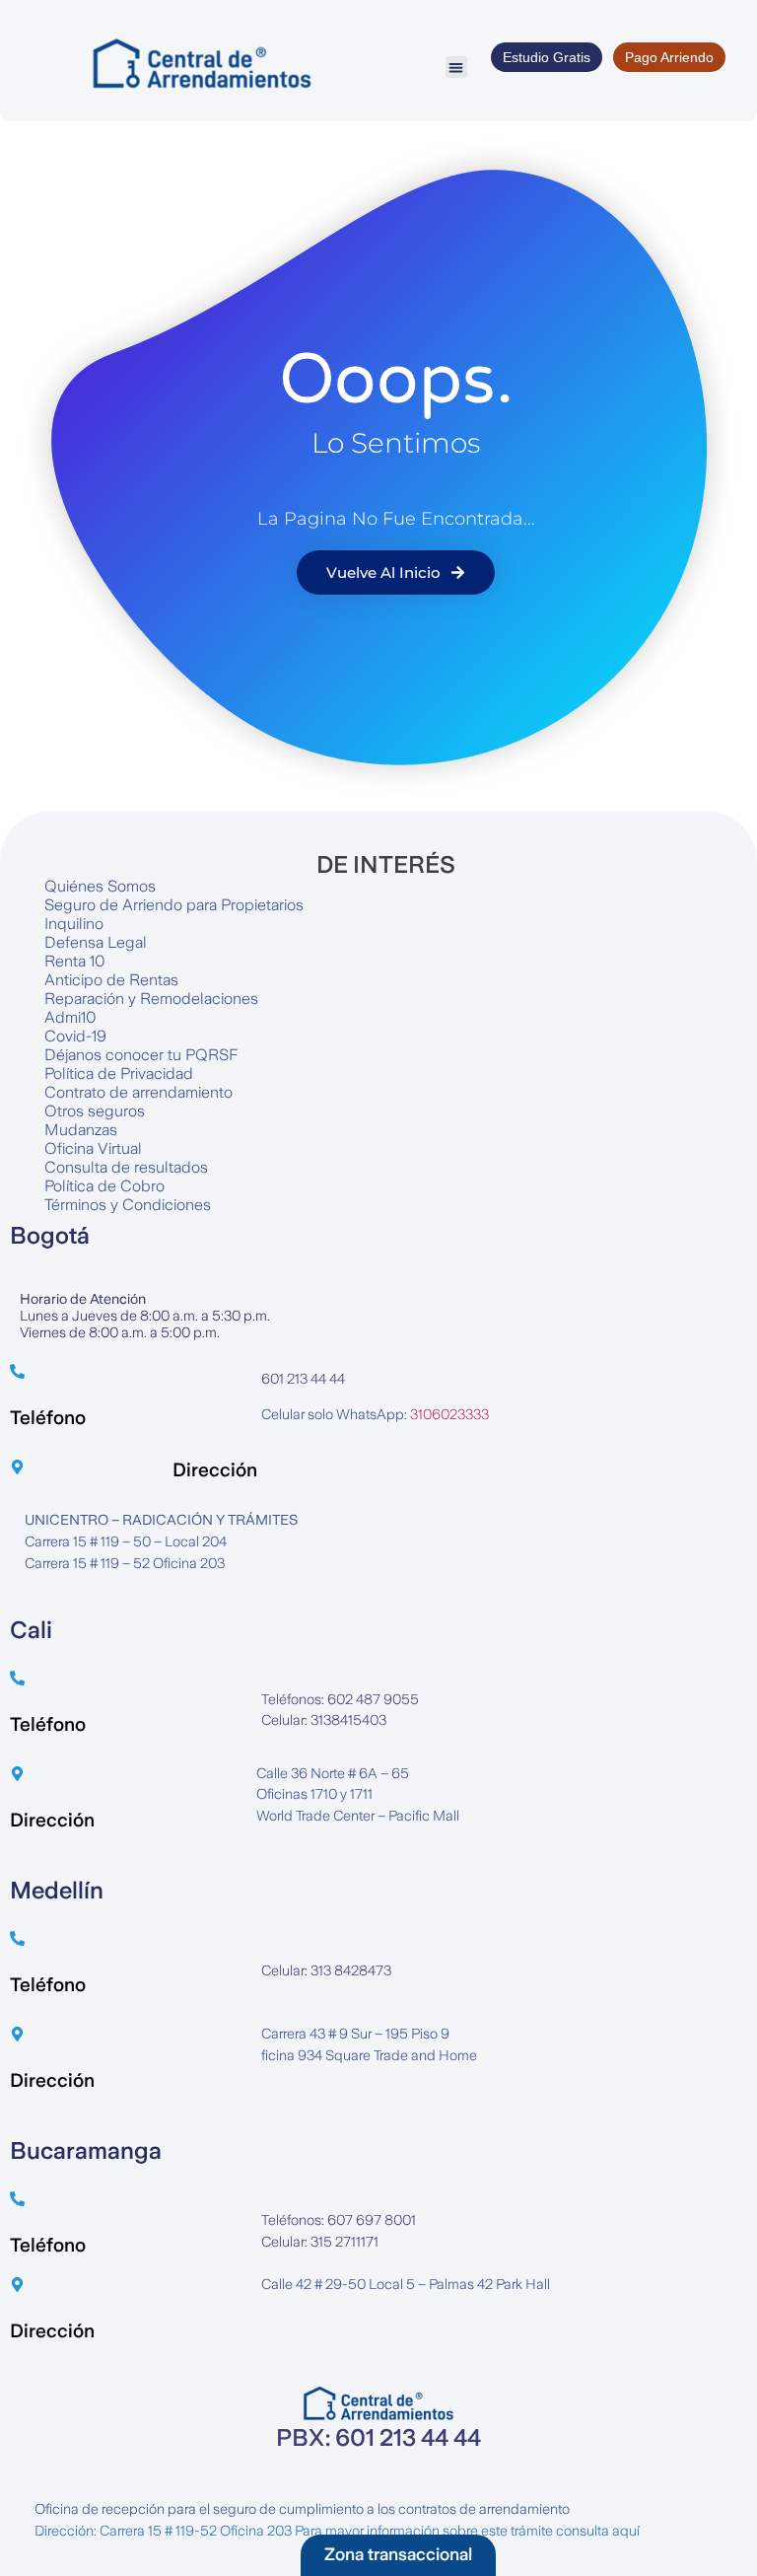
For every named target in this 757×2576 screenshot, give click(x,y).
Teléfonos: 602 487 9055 (340, 1699)
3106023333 (449, 1414)
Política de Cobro (104, 1186)
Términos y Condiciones (128, 1205)
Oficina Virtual (93, 1148)
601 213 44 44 (303, 1379)
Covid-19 (75, 1036)
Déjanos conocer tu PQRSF (141, 1055)
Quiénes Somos (100, 886)
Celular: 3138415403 (324, 1720)
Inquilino (74, 924)
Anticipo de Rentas (111, 980)
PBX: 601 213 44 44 (378, 2438)
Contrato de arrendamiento (138, 1092)
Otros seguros (95, 1111)
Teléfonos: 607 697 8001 (339, 2220)
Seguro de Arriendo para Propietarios (174, 905)
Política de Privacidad (119, 1073)
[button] (457, 68)
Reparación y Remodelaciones (151, 999)
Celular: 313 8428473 (326, 1970)
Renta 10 (75, 961)
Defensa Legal (96, 942)
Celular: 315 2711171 (320, 2242)
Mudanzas (81, 1130)
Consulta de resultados (126, 1167)
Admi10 (70, 1017)
